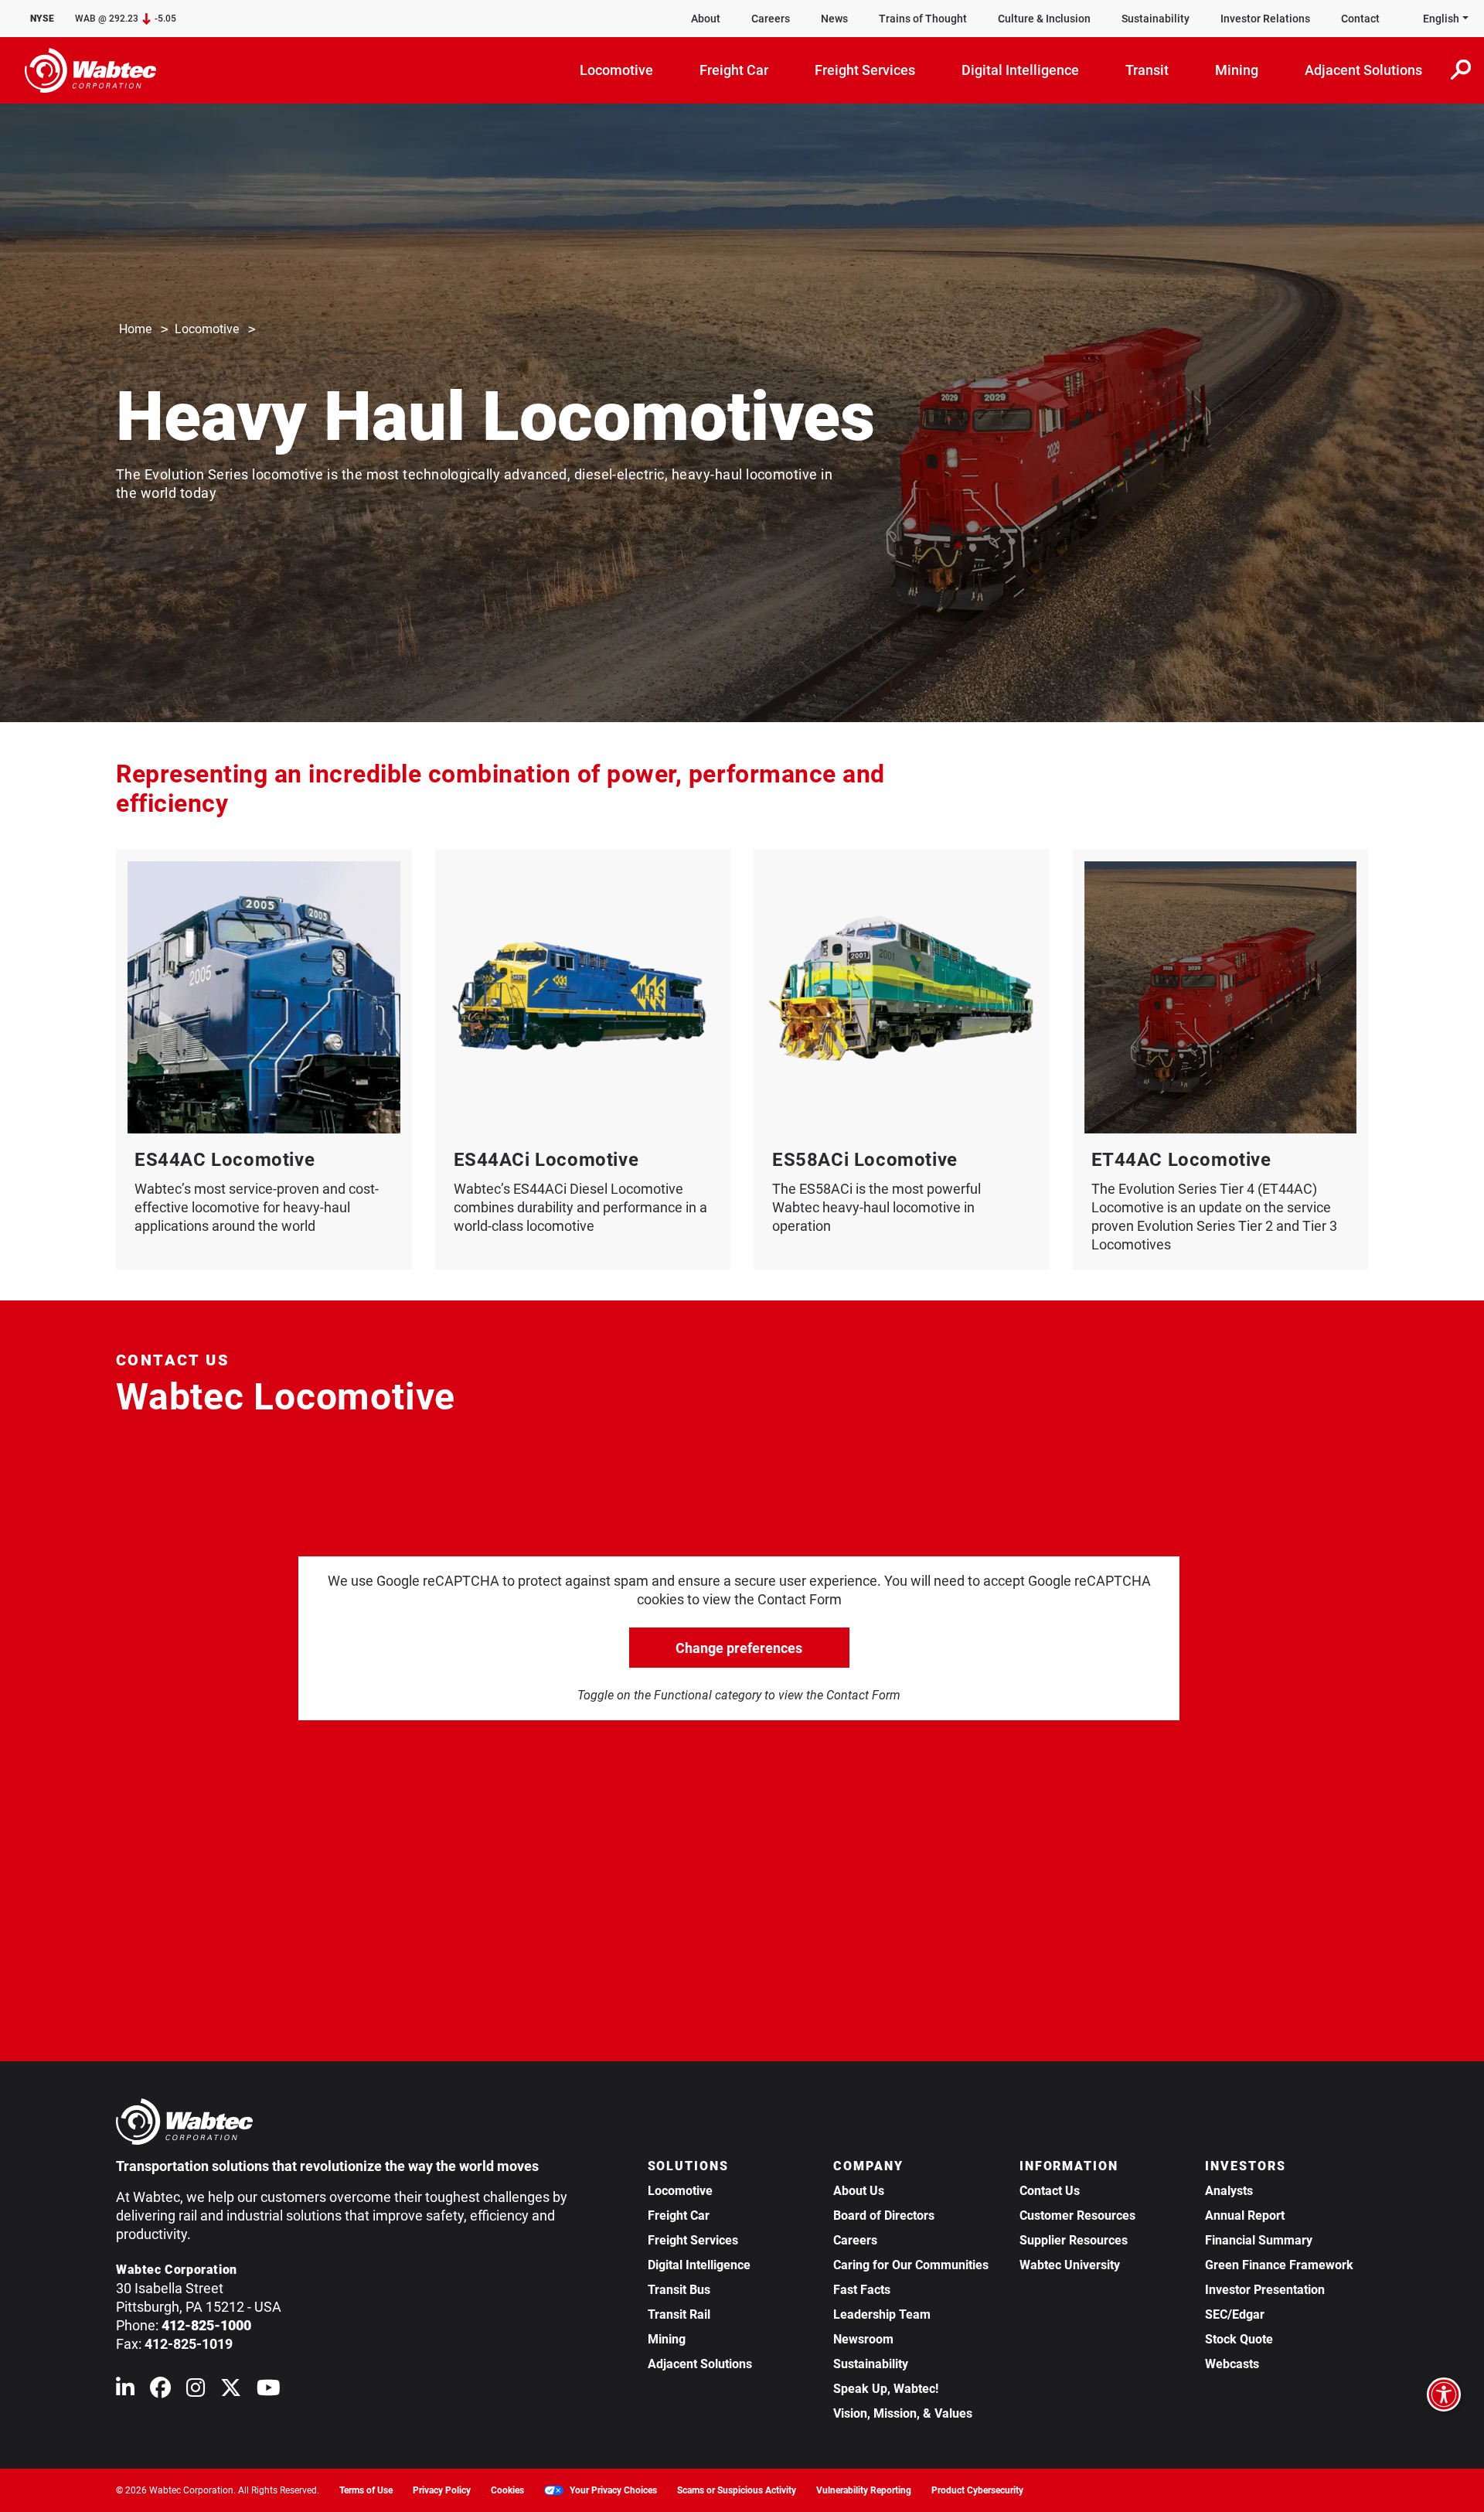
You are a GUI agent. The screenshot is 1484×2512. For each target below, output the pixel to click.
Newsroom (863, 2339)
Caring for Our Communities (911, 2265)
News (834, 19)
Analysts (1229, 2191)
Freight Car (679, 2215)
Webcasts (1232, 2364)
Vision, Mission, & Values (903, 2413)
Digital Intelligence (699, 2265)
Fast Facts (862, 2290)
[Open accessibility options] (1444, 2394)
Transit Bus (679, 2290)
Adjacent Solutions (700, 2364)
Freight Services (693, 2240)
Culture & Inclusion (1044, 19)
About (706, 19)
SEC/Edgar (1235, 2314)
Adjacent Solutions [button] (1363, 70)
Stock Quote (1239, 2339)
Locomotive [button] (616, 70)
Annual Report (1245, 2215)
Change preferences (739, 1648)
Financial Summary (1259, 2240)
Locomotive (207, 329)
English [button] (1441, 19)
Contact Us (1050, 2191)
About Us (859, 2191)
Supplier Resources (1074, 2240)
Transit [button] (1147, 70)
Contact (1360, 19)
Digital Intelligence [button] (1020, 70)
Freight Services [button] (865, 70)
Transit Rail (679, 2314)
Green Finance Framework (1279, 2265)
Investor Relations (1265, 19)
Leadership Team (882, 2314)
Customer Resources (1077, 2215)
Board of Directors (884, 2215)
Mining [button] (1237, 70)
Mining (667, 2339)
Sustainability (1156, 19)
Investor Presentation (1265, 2290)
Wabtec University (1070, 2265)
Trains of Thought (923, 19)
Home (135, 329)
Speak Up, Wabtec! (886, 2389)
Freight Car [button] (734, 70)
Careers (771, 19)
